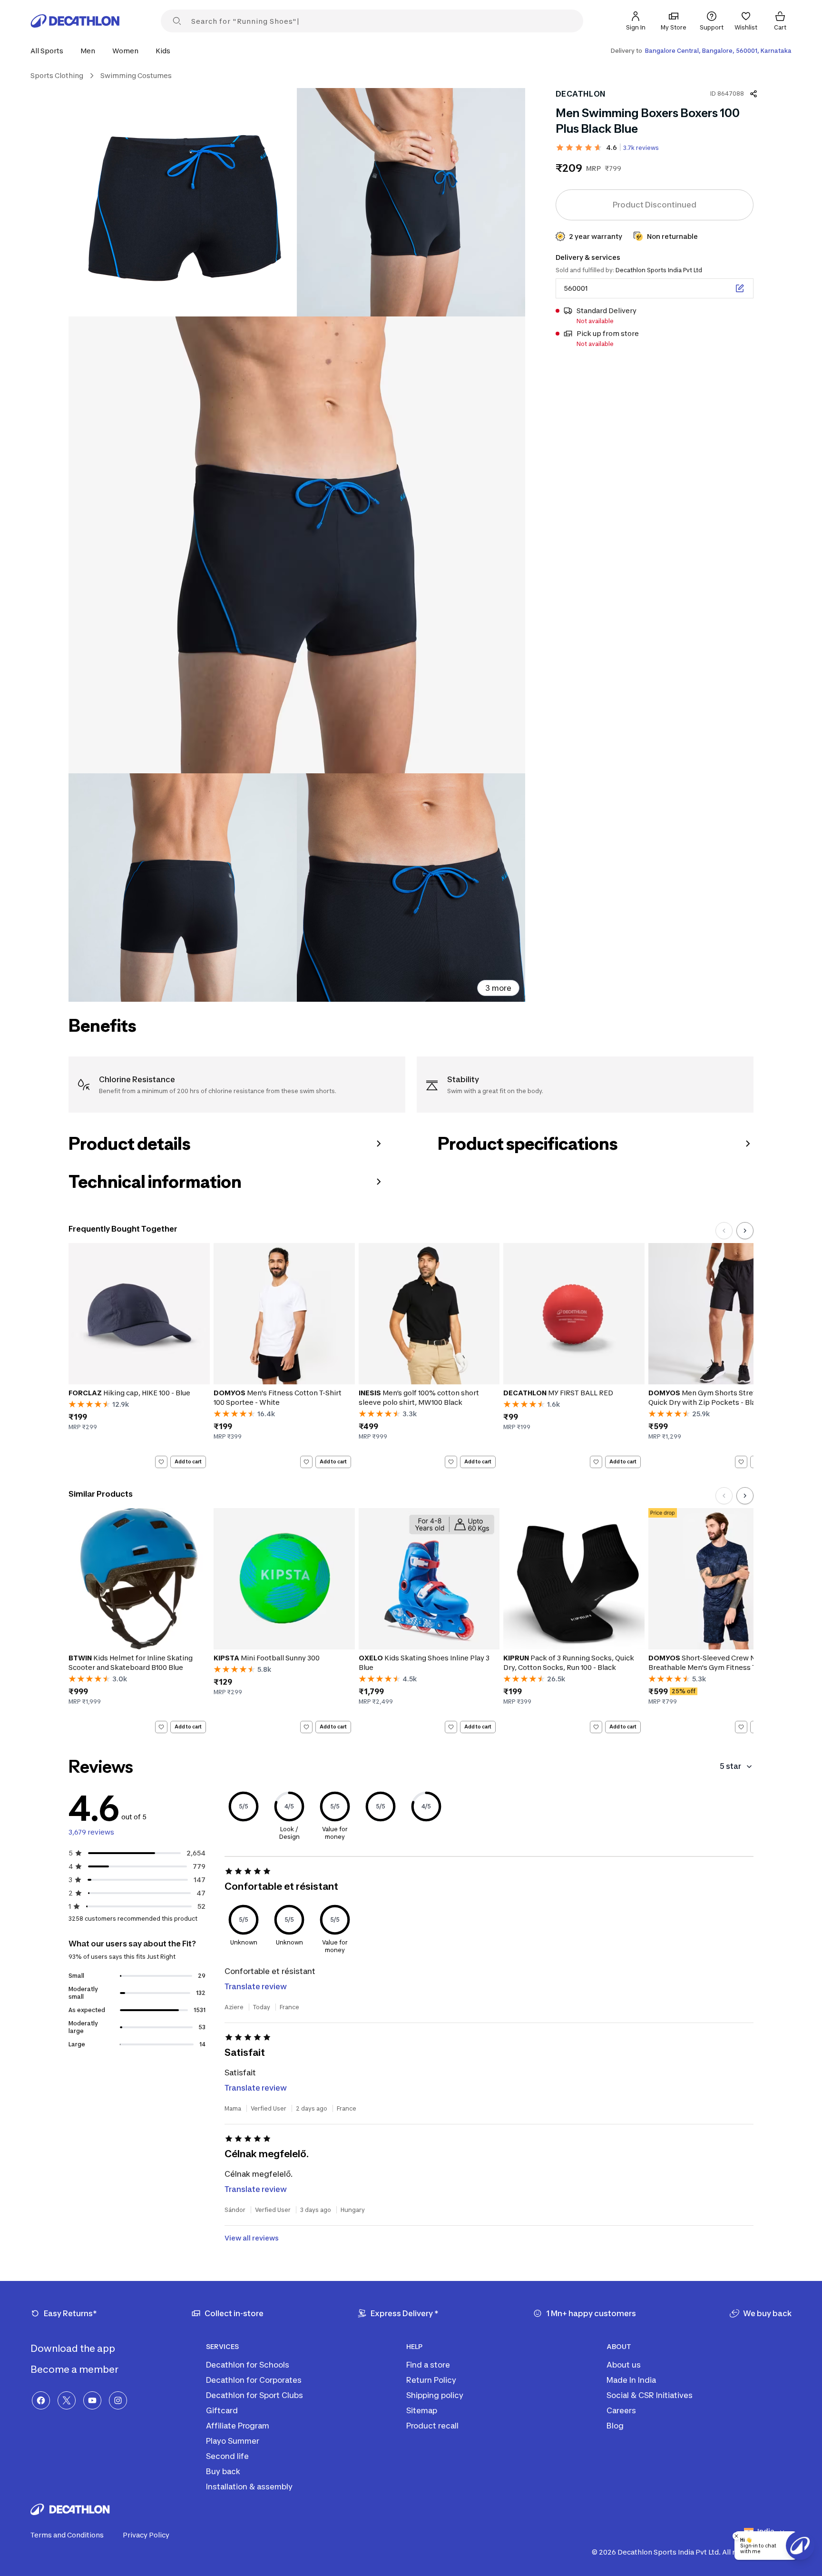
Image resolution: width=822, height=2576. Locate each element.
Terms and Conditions (67, 2535)
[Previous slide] (724, 1231)
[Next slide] (745, 1231)
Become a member (75, 2369)
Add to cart (188, 1461)
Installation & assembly (249, 2487)
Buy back (223, 2471)
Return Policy (431, 2380)
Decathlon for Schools (248, 2365)
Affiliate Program (238, 2426)
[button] (50, 51)
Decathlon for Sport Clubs (254, 2395)
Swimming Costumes (136, 75)
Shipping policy (435, 2395)
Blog (615, 2426)
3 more (498, 988)
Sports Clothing (57, 75)
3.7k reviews (641, 148)
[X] (67, 2400)
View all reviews (252, 2238)
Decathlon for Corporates (254, 2380)
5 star (730, 1766)
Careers (621, 2410)
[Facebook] (41, 2400)
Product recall (432, 2426)
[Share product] (753, 94)
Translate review (256, 1986)
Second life (227, 2456)
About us (624, 2365)
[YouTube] (92, 2400)
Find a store (428, 2365)
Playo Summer (233, 2441)
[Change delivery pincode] (740, 288)
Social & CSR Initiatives (650, 2395)
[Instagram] (118, 2400)
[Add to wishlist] (161, 1462)
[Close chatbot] (736, 2536)
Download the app (74, 2349)
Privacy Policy (146, 2535)
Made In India (631, 2380)
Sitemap (422, 2410)
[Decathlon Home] (75, 21)
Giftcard (222, 2410)
